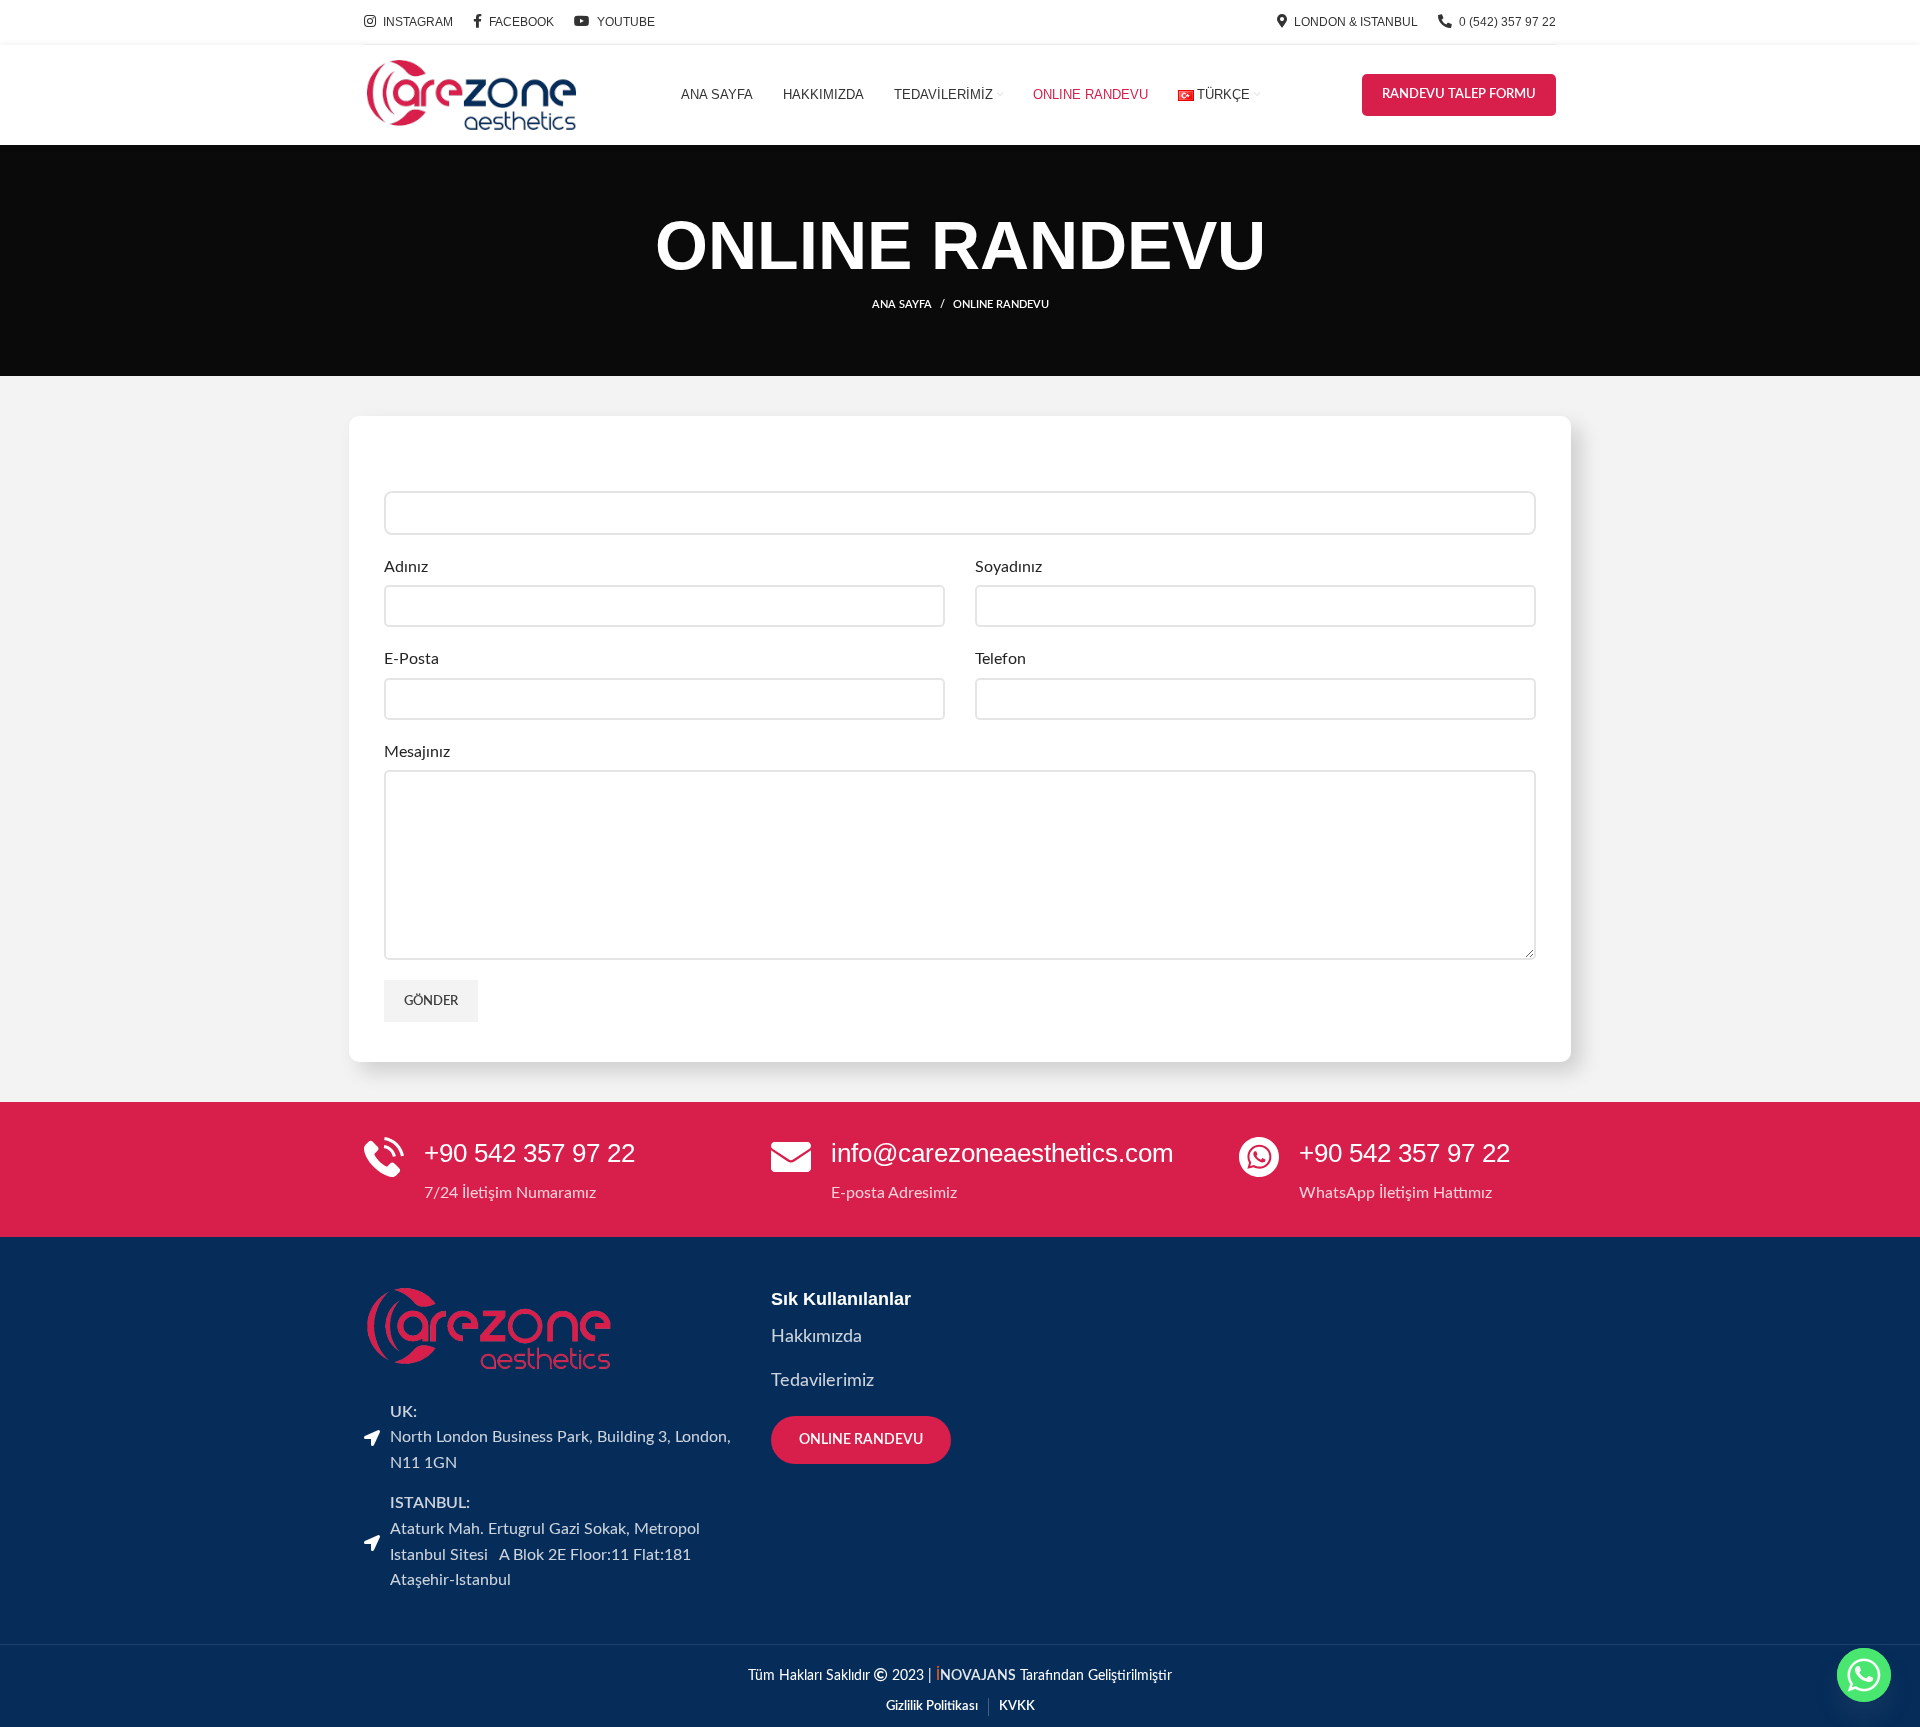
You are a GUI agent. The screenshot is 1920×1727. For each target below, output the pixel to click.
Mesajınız (417, 752)
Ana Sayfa (902, 304)
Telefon (1000, 659)
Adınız (406, 567)
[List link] (959, 1337)
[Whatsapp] (1864, 1675)
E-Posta (411, 659)
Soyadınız (1008, 567)
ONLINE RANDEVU (861, 1440)
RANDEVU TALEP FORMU (1459, 94)
